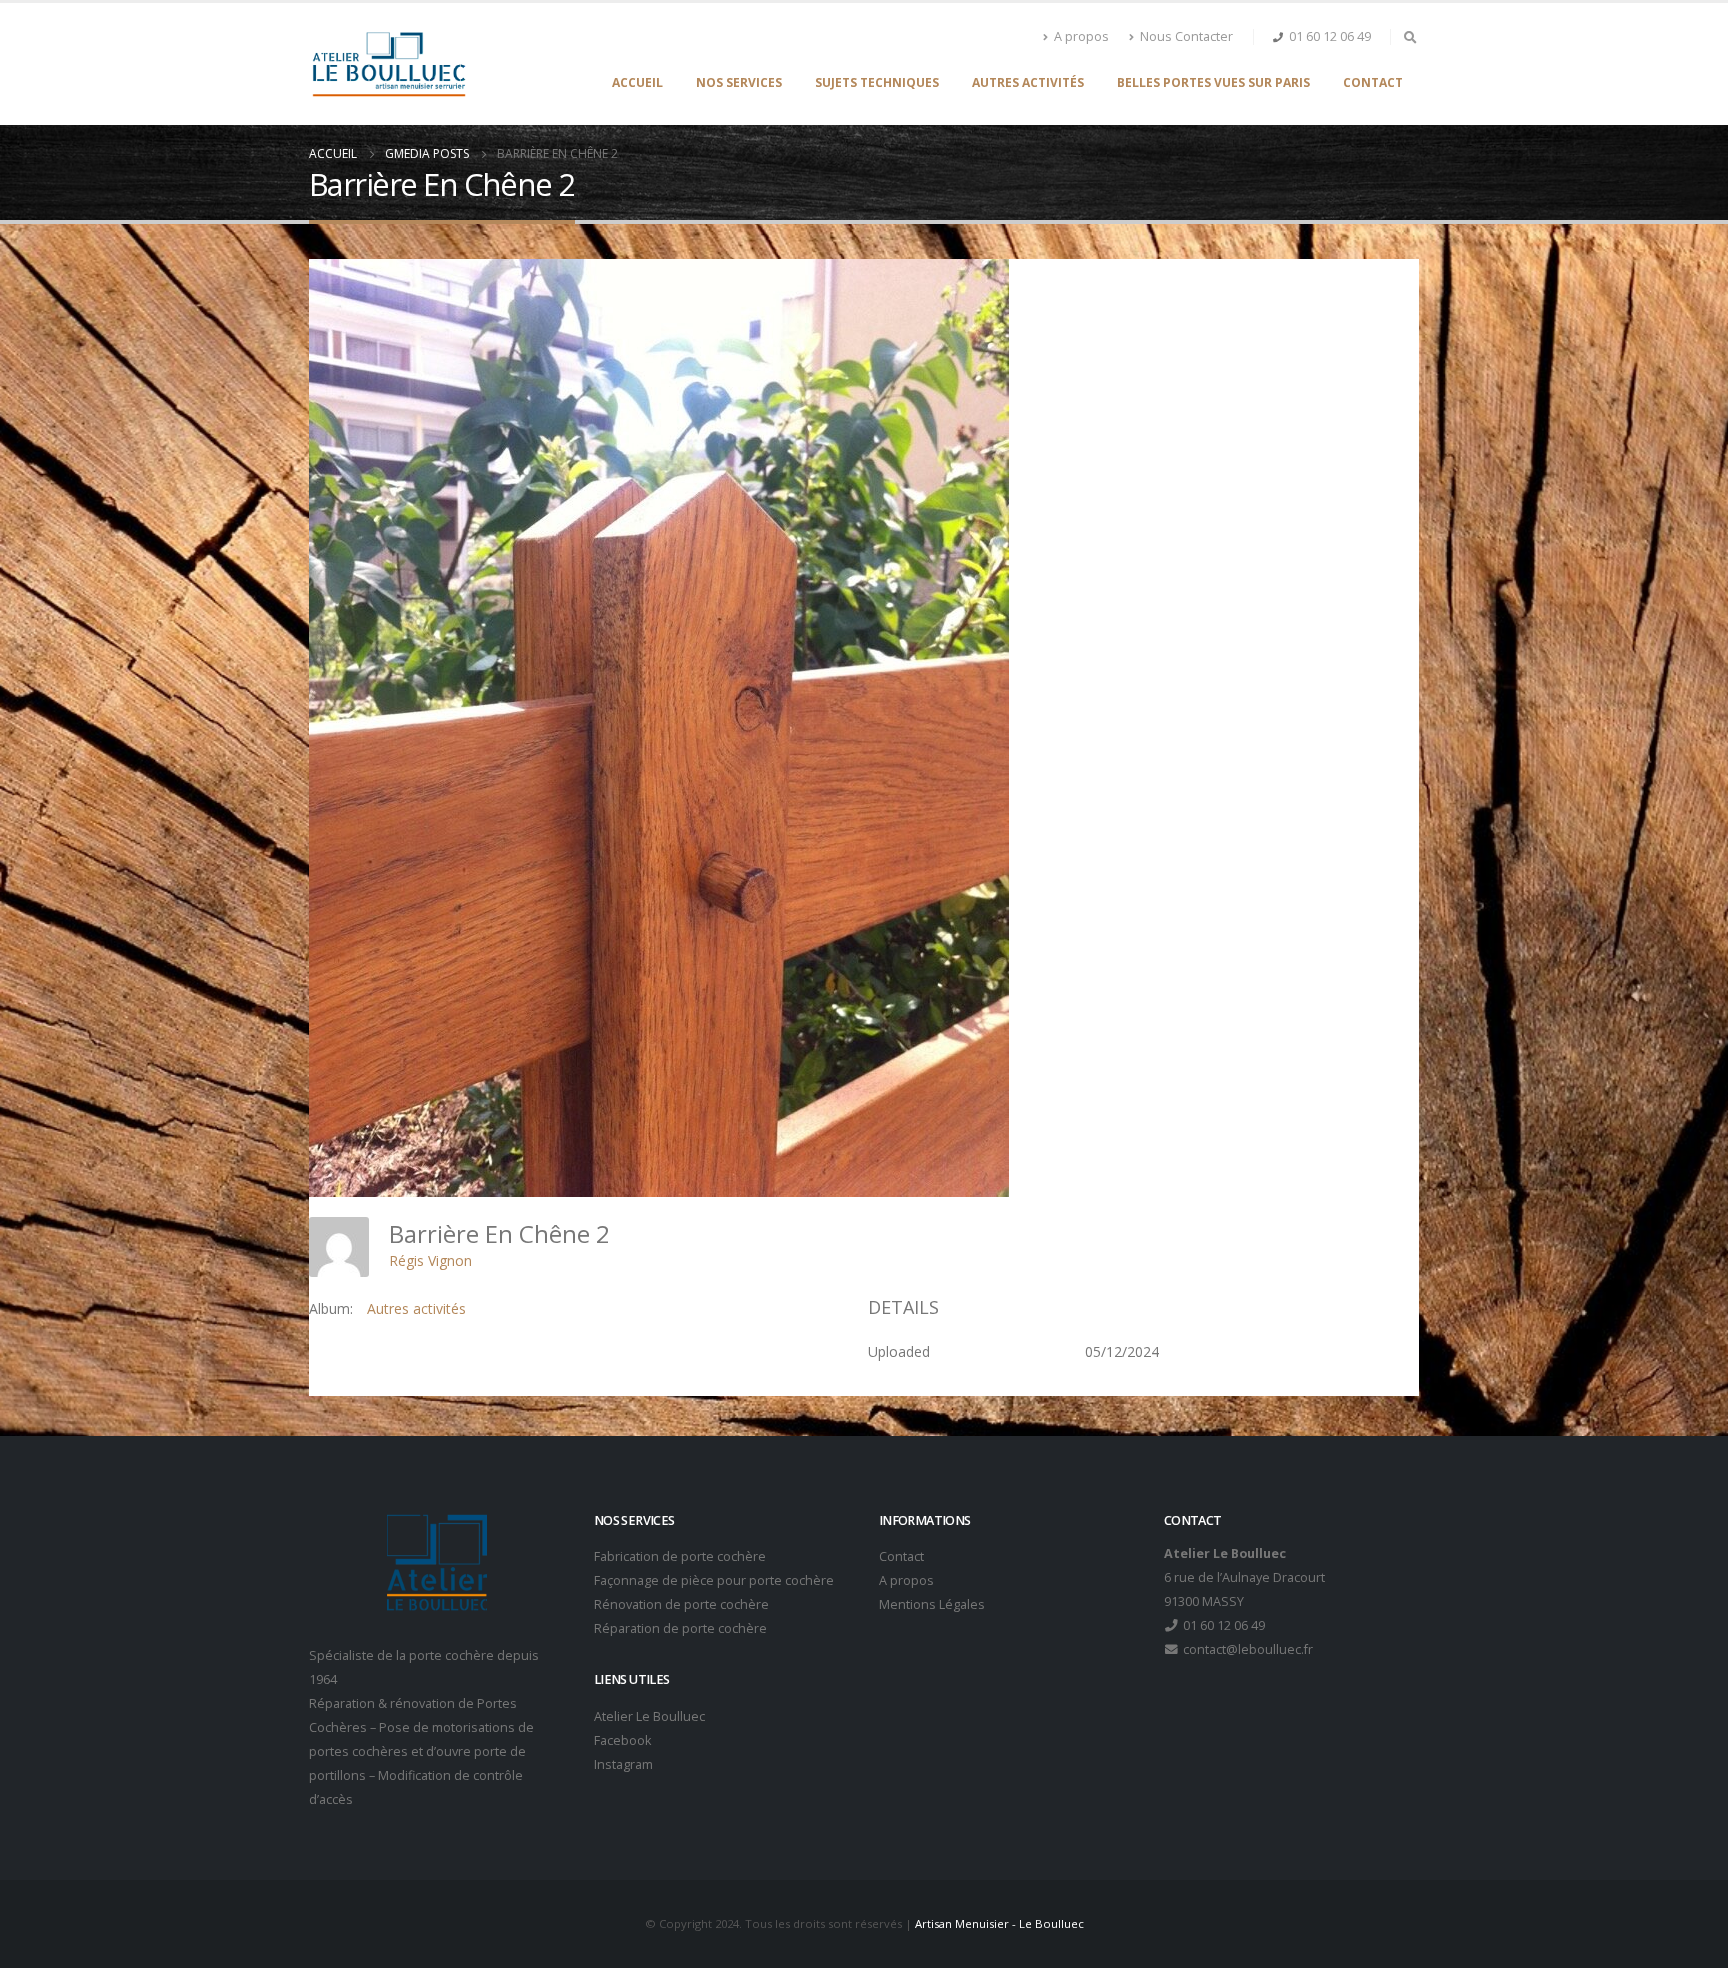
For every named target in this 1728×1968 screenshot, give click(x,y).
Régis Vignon (430, 1260)
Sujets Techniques (877, 82)
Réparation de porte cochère (680, 1628)
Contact (1373, 82)
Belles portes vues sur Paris (1213, 82)
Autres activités (1028, 82)
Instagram (623, 1764)
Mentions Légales (932, 1604)
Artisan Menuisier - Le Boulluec (999, 1923)
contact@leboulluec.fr (1246, 1649)
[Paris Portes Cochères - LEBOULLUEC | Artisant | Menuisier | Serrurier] (388, 64)
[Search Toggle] (1410, 37)
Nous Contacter (1186, 36)
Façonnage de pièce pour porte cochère (714, 1580)
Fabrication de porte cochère (680, 1556)
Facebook (622, 1740)
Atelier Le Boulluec (649, 1716)
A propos (1081, 36)
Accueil (637, 82)
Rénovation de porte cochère (681, 1604)
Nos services (739, 82)
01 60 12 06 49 (1330, 36)
